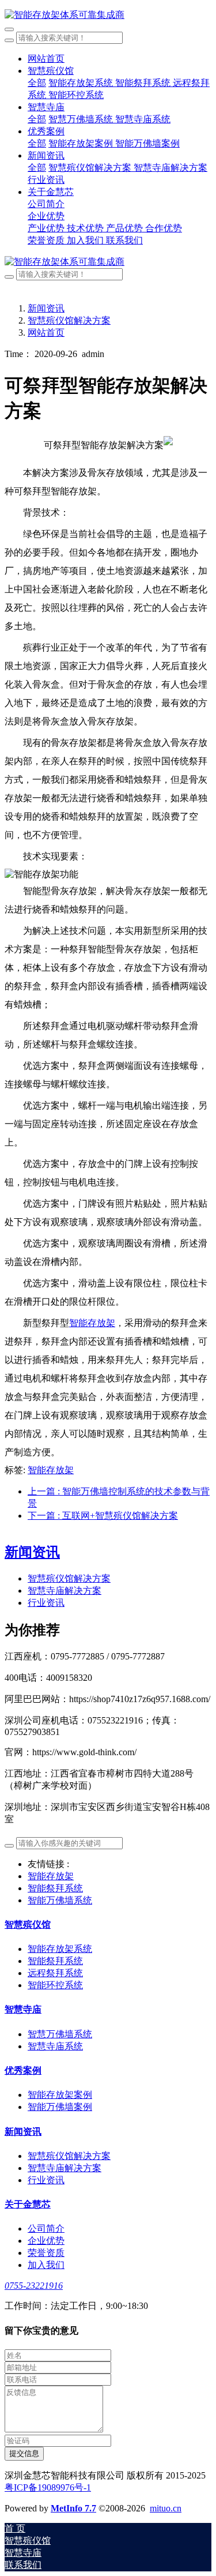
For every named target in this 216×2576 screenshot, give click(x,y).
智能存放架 (92, 1323)
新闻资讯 (46, 308)
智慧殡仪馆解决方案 (69, 320)
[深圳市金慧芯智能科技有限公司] (108, 15)
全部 (37, 83)
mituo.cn (166, 2508)
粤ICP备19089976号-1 (48, 2487)
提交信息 (24, 2453)
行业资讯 (46, 1603)
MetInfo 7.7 (73, 2508)
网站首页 (46, 59)
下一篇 (103, 1516)
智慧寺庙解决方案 (65, 1591)
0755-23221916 (34, 2286)
